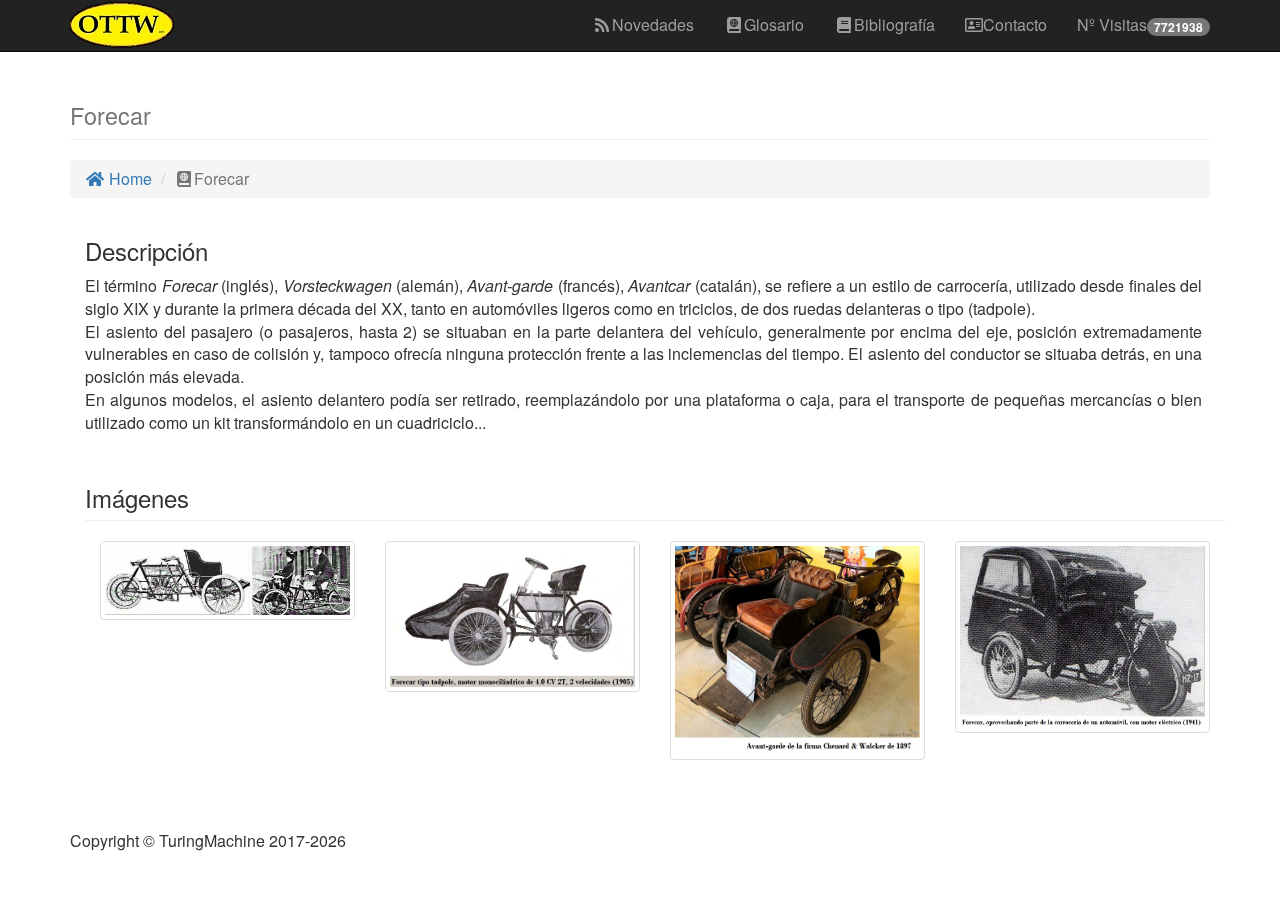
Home (128, 178)
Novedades (653, 24)
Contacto (1015, 24)
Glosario (774, 24)
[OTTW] (122, 25)
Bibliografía (894, 24)
